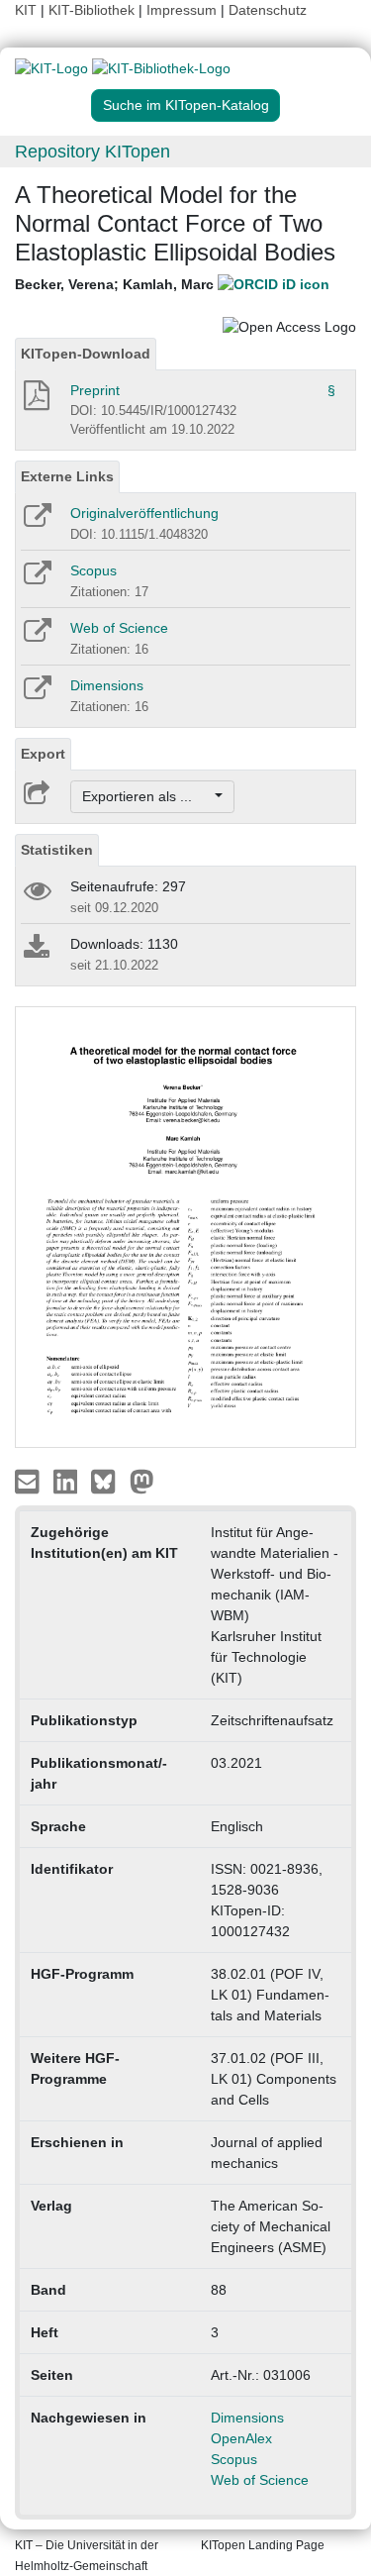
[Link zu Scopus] (36, 579)
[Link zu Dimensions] (36, 694)
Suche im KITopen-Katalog (186, 105)
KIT (26, 10)
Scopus (93, 570)
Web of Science (119, 628)
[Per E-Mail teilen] (29, 1481)
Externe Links (67, 476)
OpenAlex (241, 2438)
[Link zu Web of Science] (36, 637)
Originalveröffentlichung (144, 513)
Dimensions (107, 685)
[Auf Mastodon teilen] (142, 1481)
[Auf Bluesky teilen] (108, 1481)
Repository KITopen (93, 152)
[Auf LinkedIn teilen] (68, 1481)
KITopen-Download (86, 354)
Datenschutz (268, 10)
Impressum (182, 10)
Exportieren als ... (147, 796)
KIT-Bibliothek (93, 10)
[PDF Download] (35, 401)
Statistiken (57, 850)
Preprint (95, 390)
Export (43, 754)
